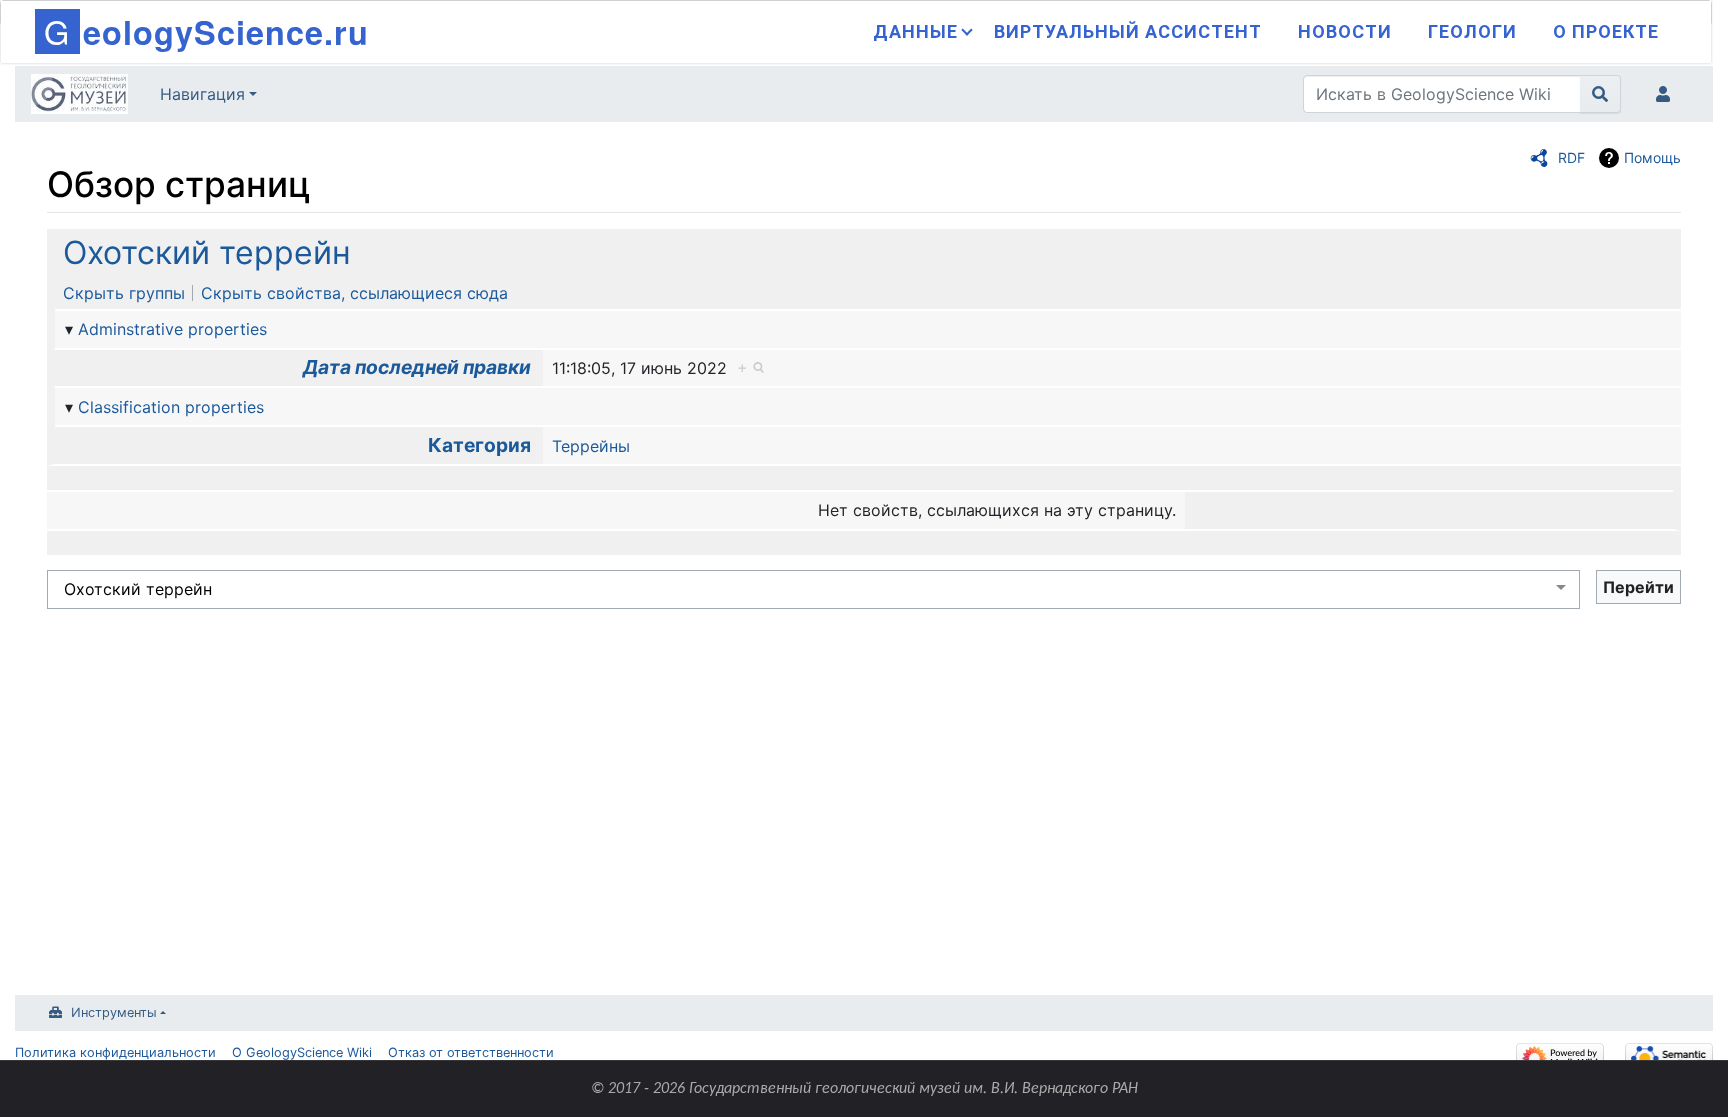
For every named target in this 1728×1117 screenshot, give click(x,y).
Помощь (1652, 157)
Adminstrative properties (172, 329)
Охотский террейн (207, 252)
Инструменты (114, 1012)
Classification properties (171, 407)
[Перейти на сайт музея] (79, 96)
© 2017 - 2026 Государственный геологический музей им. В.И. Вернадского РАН (864, 1089)
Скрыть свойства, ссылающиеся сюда (354, 293)
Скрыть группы (124, 293)
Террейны (591, 446)
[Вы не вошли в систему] (1667, 94)
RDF (1571, 157)
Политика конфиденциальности (115, 1052)
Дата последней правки (417, 367)
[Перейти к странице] (1600, 94)
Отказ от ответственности (471, 1052)
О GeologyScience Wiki (302, 1052)
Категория (479, 445)
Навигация (202, 94)
